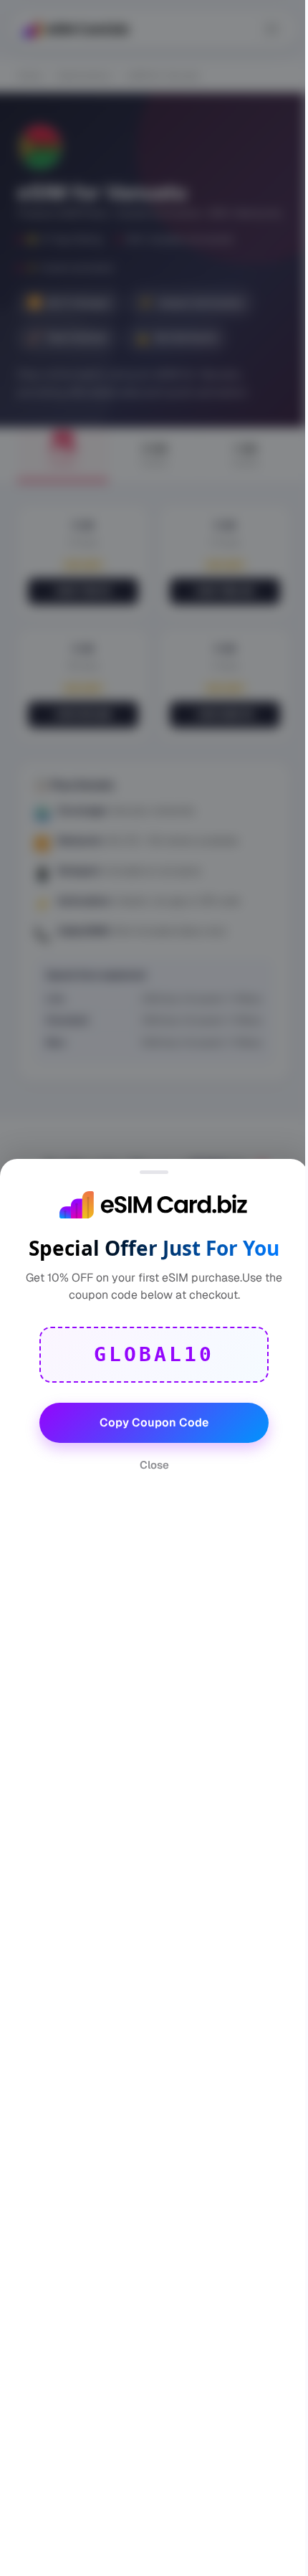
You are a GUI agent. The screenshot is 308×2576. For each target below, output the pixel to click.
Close (154, 1465)
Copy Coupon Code (154, 1422)
